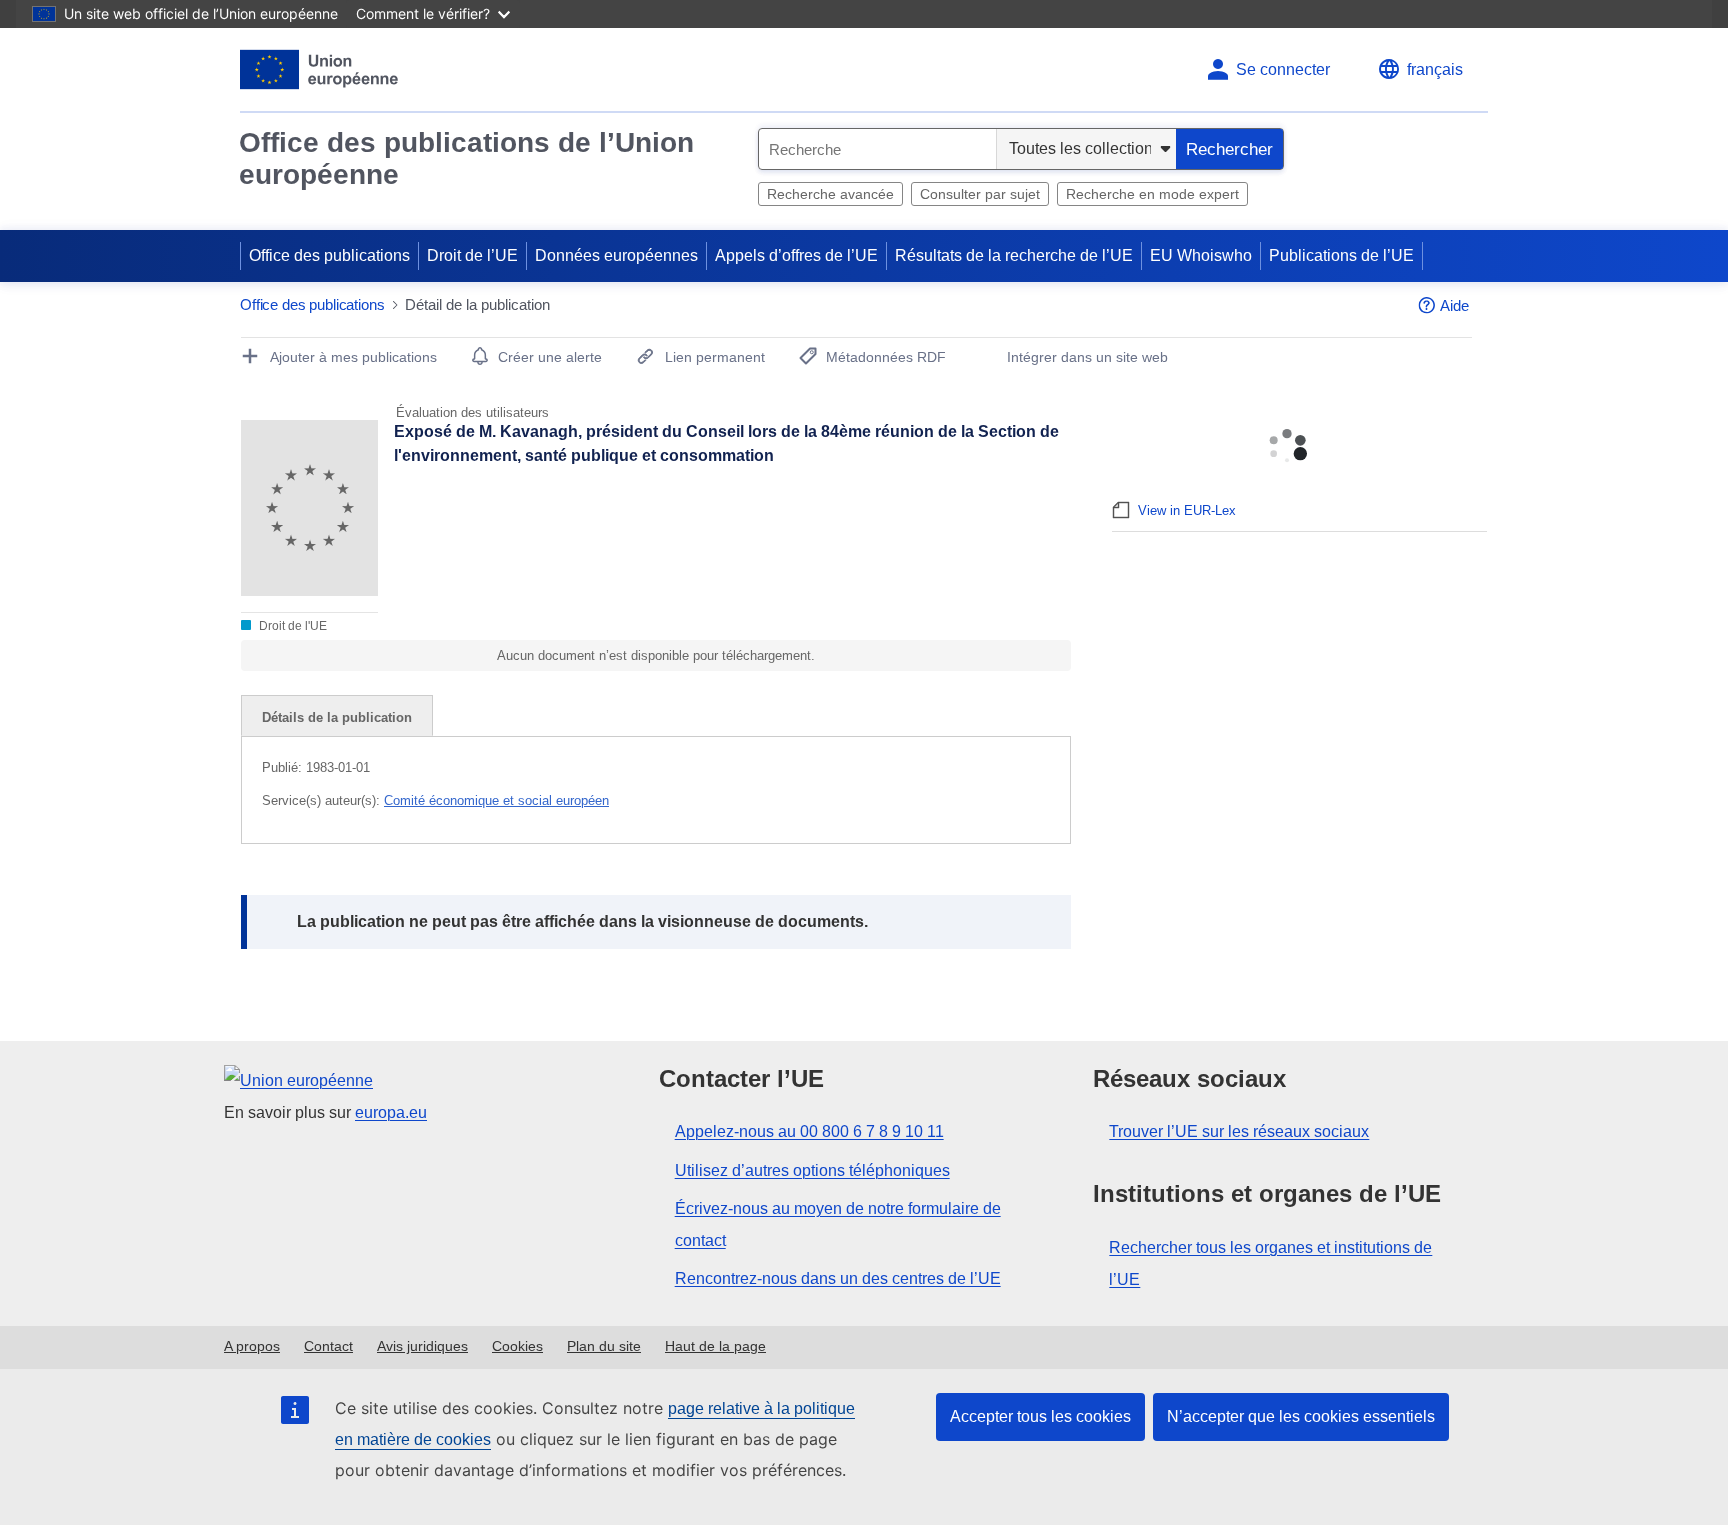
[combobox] (877, 149)
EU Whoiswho (1201, 255)
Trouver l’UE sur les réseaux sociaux (1239, 1131)
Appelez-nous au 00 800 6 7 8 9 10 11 (809, 1131)
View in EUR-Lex (1187, 510)
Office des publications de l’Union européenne (466, 158)
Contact (328, 1346)
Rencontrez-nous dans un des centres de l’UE (838, 1278)
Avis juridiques (422, 1346)
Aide (1454, 305)
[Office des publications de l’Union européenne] (319, 69)
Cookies (517, 1346)
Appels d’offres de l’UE (796, 255)
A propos (252, 1346)
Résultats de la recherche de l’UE (1014, 255)
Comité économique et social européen (496, 800)
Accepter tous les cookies (1040, 1416)
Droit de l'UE (291, 626)
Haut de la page (715, 1346)
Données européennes (616, 255)
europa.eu (391, 1112)
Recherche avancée (830, 194)
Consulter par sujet (980, 194)
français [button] (1435, 69)
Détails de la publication (337, 717)
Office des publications (329, 255)
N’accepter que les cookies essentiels (1301, 1416)
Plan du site (604, 1346)
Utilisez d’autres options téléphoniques (812, 1170)
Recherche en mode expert (1152, 194)
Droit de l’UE (472, 255)
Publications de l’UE (1341, 255)
